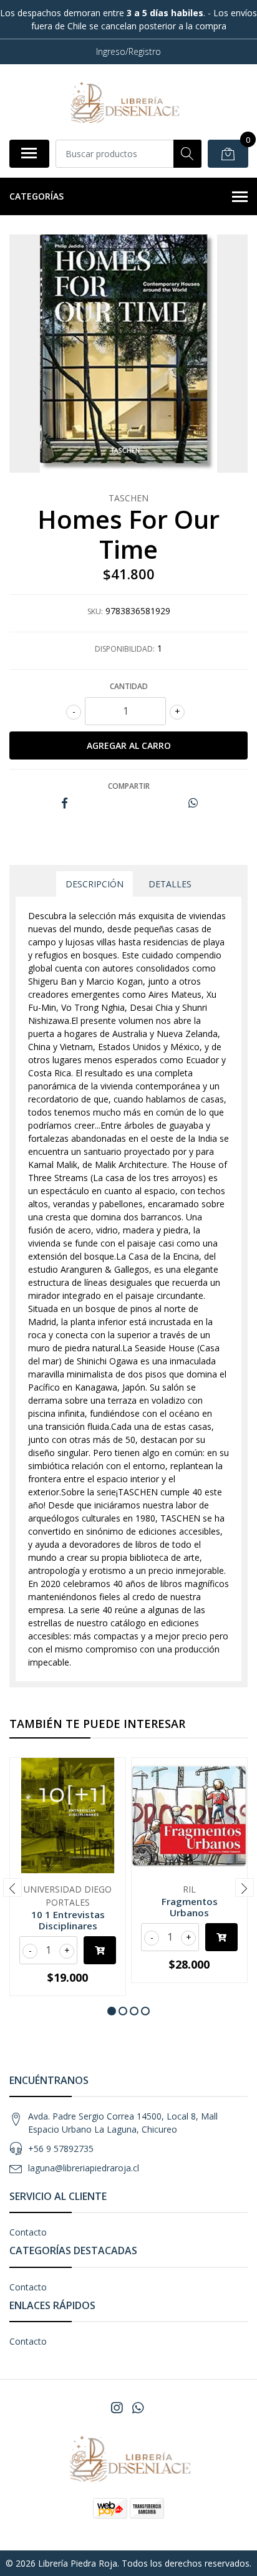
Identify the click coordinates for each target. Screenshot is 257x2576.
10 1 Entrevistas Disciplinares (68, 1920)
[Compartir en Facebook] (65, 803)
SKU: (95, 611)
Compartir (129, 786)
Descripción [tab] (95, 884)
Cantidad (129, 686)
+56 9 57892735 (61, 2149)
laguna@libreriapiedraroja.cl (84, 2168)
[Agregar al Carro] (100, 1950)
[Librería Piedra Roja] (124, 102)
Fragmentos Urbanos (190, 1907)
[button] (112, 2011)
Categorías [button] (36, 196)
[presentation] (12, 1888)
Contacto (28, 2232)
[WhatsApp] (138, 2408)
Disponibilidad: (125, 649)
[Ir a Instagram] (117, 2408)
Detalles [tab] (170, 884)
